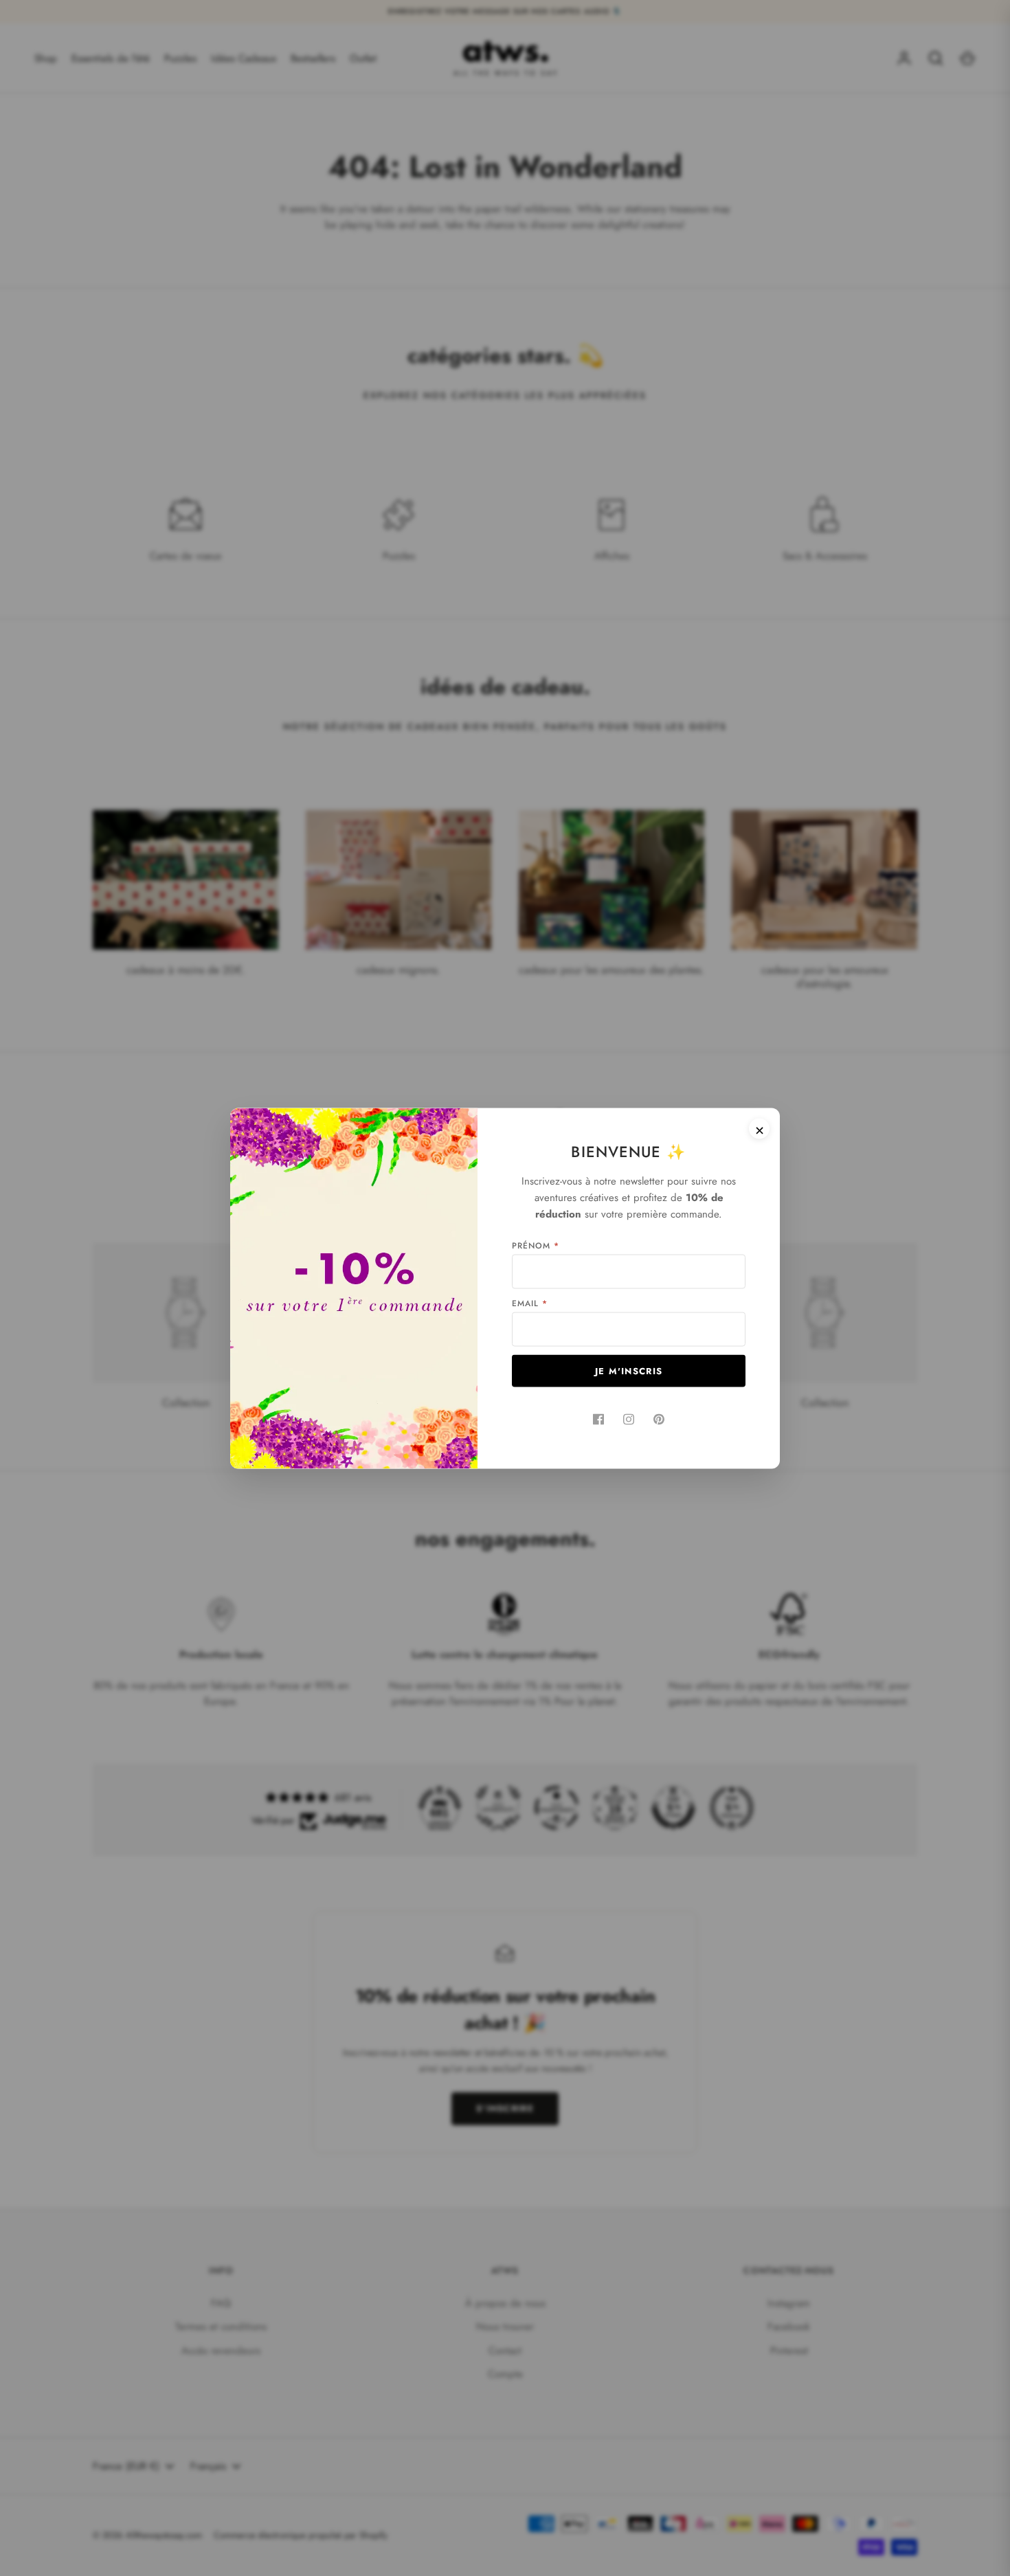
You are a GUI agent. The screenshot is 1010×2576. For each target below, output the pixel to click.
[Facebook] (598, 1419)
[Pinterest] (659, 1419)
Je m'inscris (629, 1370)
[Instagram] (629, 1419)
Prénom (536, 1245)
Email (530, 1303)
